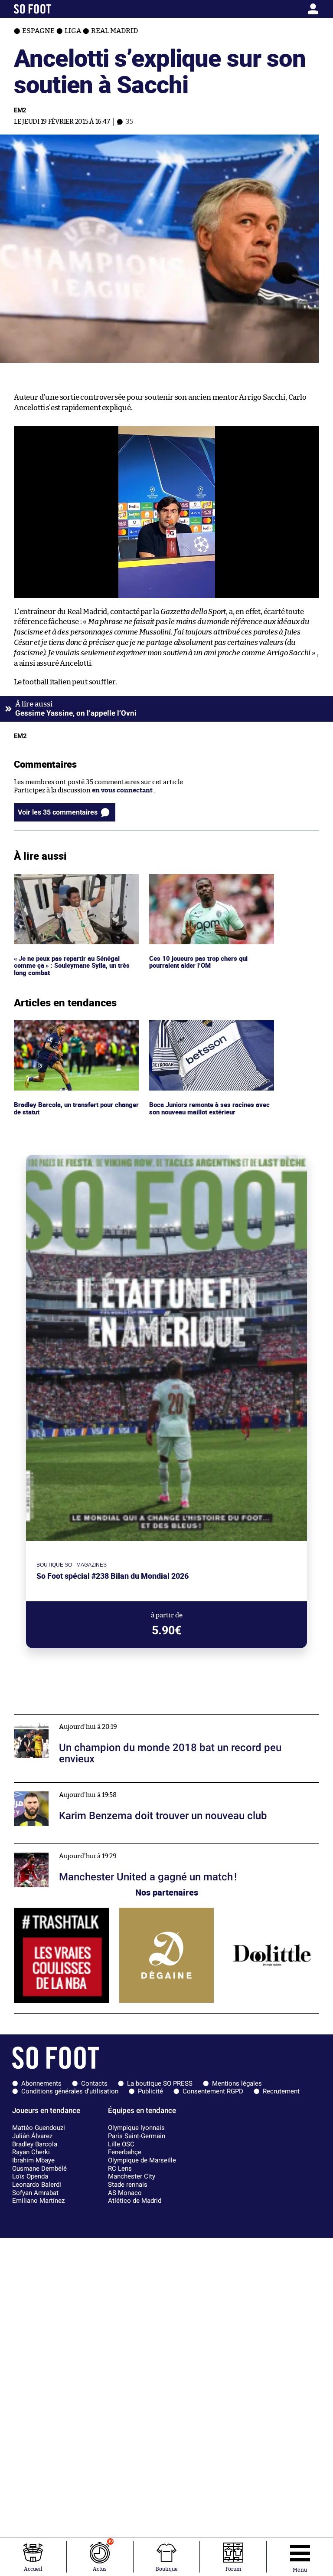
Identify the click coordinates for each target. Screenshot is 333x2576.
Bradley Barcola (35, 2144)
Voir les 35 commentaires (58, 812)
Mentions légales (237, 2083)
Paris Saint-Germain (137, 2136)
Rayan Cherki (31, 2152)
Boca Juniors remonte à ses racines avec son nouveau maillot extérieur (210, 1028)
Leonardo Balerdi (37, 2185)
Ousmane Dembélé (39, 2169)
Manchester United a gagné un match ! (72, 1848)
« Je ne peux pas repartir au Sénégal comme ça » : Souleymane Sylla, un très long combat (73, 886)
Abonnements (41, 2083)
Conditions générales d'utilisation (70, 2091)
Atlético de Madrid (135, 2201)
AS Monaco (125, 2193)
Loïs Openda (30, 2176)
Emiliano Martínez (38, 2201)
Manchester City (132, 2176)
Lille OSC (121, 2144)
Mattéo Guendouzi (39, 2128)
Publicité (150, 2091)
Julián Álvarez (32, 2136)
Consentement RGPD (213, 2091)
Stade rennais (128, 2185)
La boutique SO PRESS (160, 2083)
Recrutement (281, 2091)
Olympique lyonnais (136, 2128)
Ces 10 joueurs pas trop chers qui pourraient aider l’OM (199, 882)
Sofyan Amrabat (35, 2193)
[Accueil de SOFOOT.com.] (54, 9)
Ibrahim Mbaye (33, 2160)
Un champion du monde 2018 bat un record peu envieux (99, 1718)
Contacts (94, 2083)
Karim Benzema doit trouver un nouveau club (83, 1786)
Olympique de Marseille (142, 2160)
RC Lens (120, 2169)
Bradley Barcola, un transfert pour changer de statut (66, 1028)
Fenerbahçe (125, 2152)
